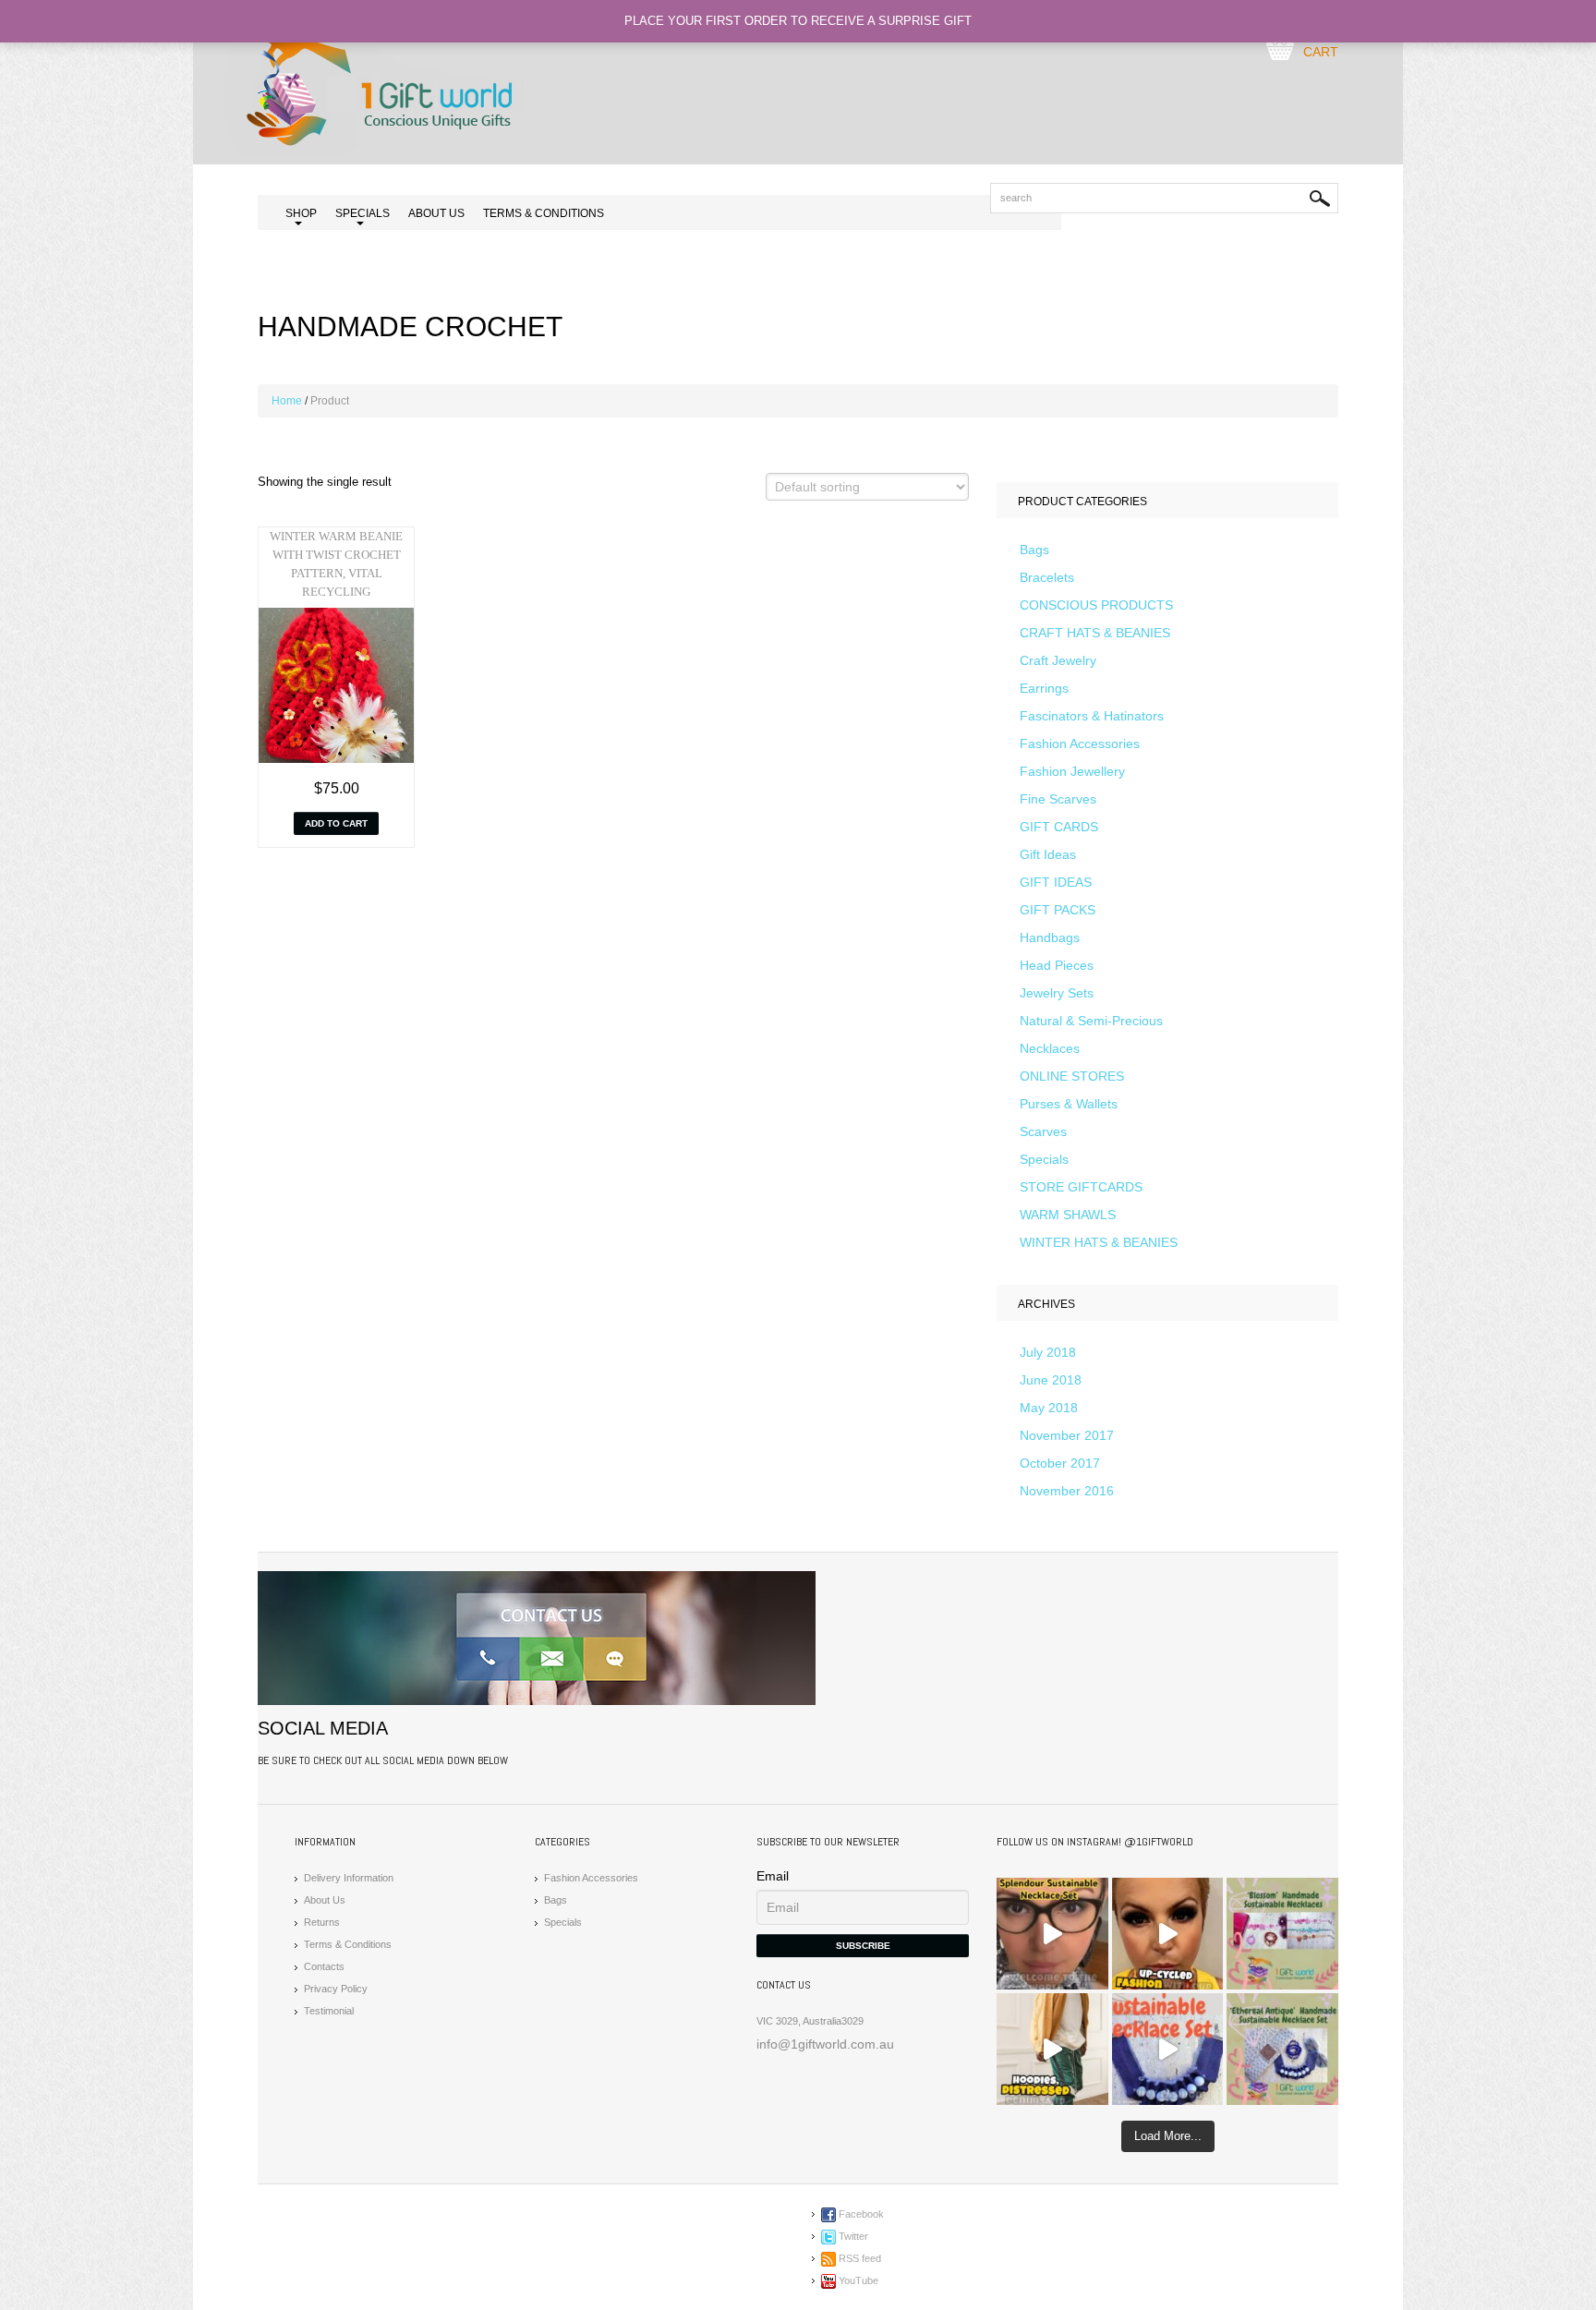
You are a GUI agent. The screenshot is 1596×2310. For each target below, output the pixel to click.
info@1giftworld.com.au (825, 2044)
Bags (1034, 550)
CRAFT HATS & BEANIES (1095, 633)
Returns (322, 1922)
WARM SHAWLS (1068, 1215)
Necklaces (1050, 1048)
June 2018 (1051, 1380)
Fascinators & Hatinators (1092, 716)
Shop (301, 215)
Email (773, 1876)
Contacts (324, 1966)
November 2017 (1067, 1435)
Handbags (1050, 937)
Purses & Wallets (1069, 1104)
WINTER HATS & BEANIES (1099, 1242)
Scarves (1043, 1131)
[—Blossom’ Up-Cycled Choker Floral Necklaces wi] (1168, 1934)
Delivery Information (349, 1878)
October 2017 (1060, 1463)
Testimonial (329, 2011)
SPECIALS (363, 215)
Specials (1044, 1159)
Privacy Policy (336, 1989)
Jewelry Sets (1057, 993)
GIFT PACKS (1058, 910)
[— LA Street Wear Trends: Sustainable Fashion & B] (1052, 2049)
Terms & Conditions (544, 213)
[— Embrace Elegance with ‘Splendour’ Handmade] (1052, 1934)
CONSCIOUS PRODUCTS (1096, 605)
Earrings (1044, 688)
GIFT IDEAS (1056, 882)
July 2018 (1048, 1352)
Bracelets (1047, 577)
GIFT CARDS (1059, 827)
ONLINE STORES (1072, 1076)
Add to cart (336, 823)
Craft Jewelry (1058, 660)
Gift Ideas (1048, 854)
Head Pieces (1057, 965)
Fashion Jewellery (1072, 771)
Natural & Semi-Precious (1091, 1021)
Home (287, 401)
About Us (436, 213)
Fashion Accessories (1080, 744)
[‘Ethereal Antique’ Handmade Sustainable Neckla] (1168, 2049)
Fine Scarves (1058, 799)
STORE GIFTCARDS (1081, 1187)
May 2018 (1049, 1408)
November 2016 (1067, 1491)
